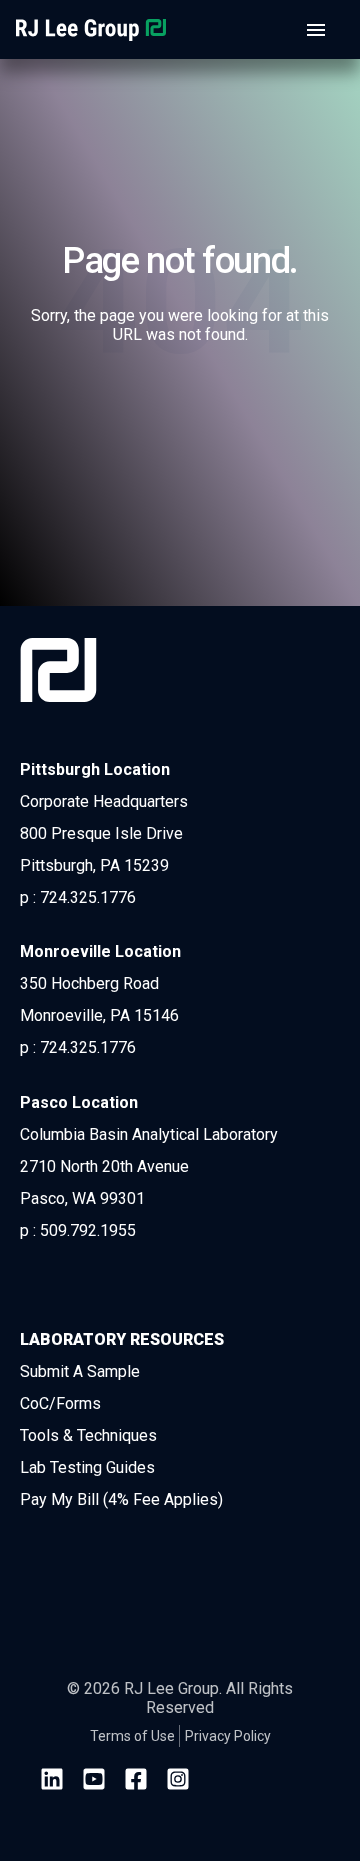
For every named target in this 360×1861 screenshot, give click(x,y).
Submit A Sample (80, 1371)
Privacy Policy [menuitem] (228, 1736)
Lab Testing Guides (87, 1467)
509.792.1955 (88, 1230)
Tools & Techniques (88, 1435)
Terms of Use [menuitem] (132, 1736)
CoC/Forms (60, 1403)
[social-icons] (52, 1781)
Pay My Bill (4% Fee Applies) (121, 1499)
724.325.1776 (88, 897)
